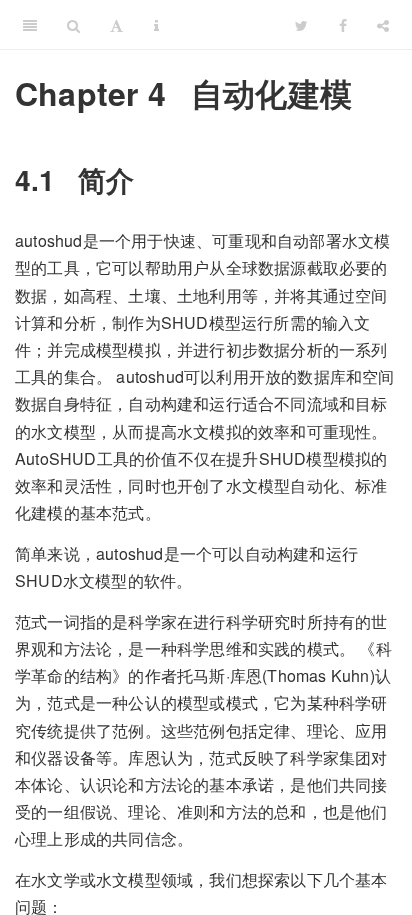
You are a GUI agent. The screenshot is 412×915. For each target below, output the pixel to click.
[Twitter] (301, 25)
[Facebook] (343, 25)
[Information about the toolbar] (156, 25)
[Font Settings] (116, 25)
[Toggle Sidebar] (30, 25)
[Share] (383, 25)
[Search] (73, 25)
